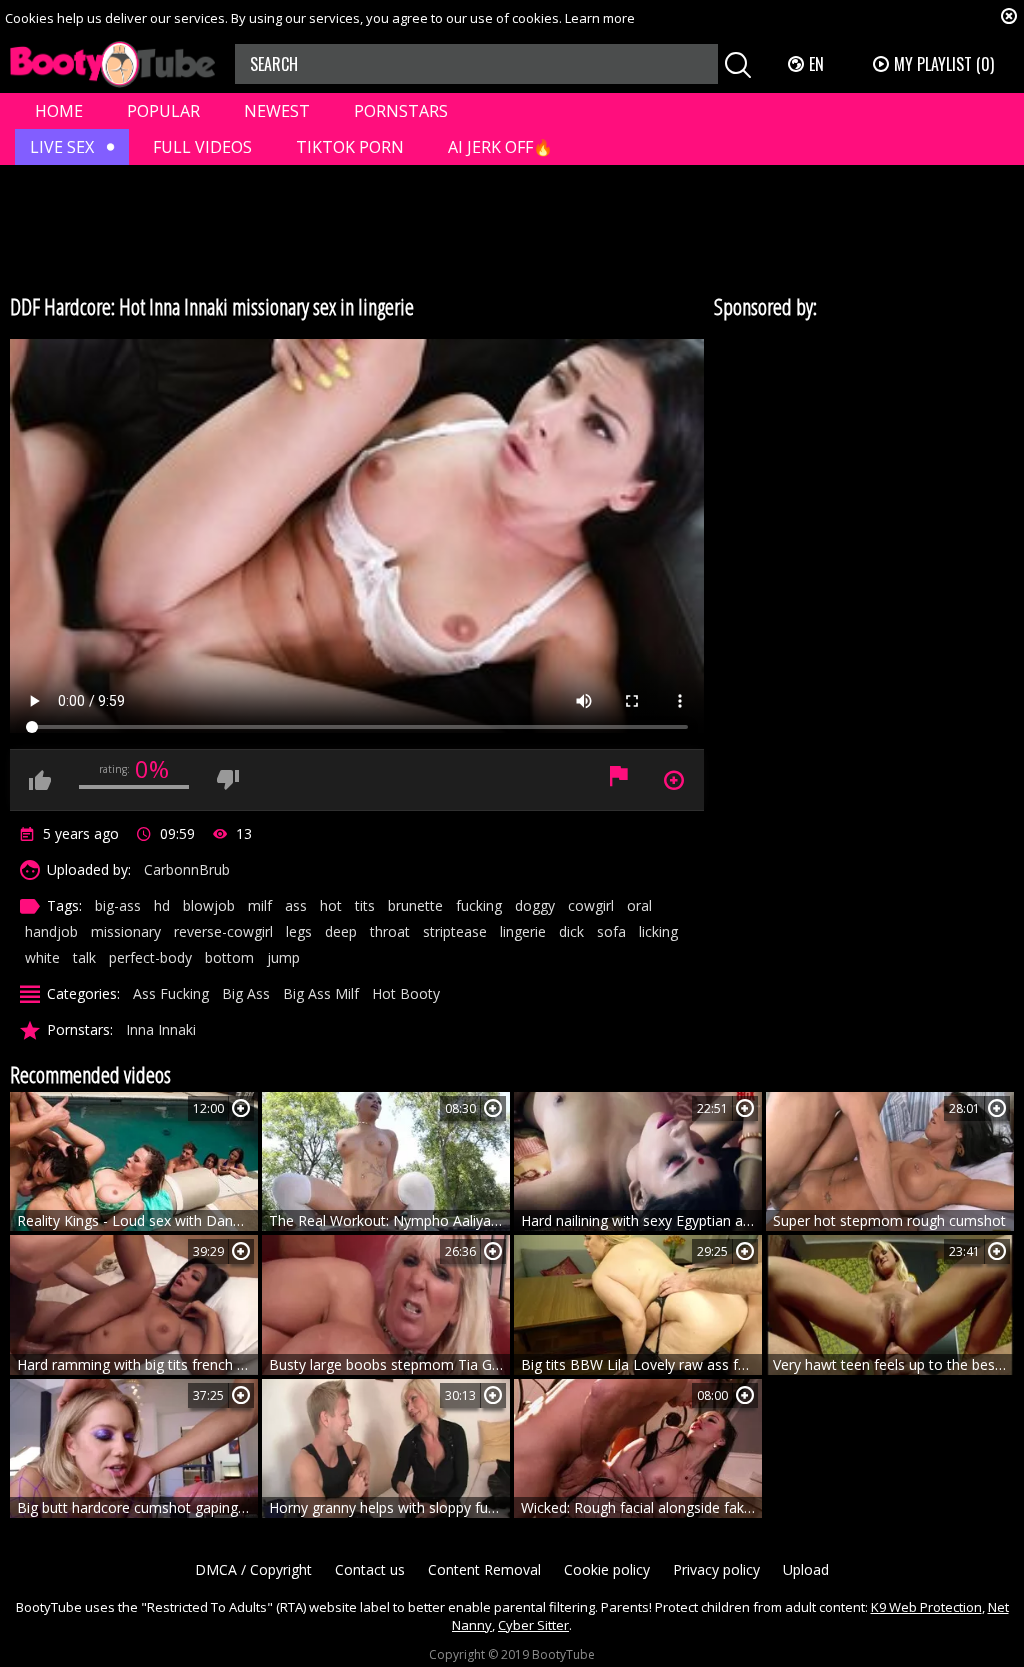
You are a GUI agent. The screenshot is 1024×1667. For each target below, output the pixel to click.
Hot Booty (406, 993)
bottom (229, 957)
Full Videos (202, 147)
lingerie (523, 931)
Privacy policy (716, 1569)
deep (341, 931)
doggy (535, 905)
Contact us (370, 1569)
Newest (277, 111)
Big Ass (246, 993)
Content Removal (484, 1569)
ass (296, 905)
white (42, 957)
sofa (611, 931)
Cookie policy (607, 1569)
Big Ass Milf (321, 993)
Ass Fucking (171, 993)
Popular (163, 111)
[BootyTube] (112, 64)
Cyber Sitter (533, 1625)
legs (299, 931)
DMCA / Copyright (253, 1569)
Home (59, 111)
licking (658, 931)
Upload (806, 1569)
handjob (51, 931)
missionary (126, 931)
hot (331, 905)
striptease (455, 931)
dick (571, 931)
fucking (479, 905)
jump (283, 957)
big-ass (118, 905)
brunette (415, 905)
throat (390, 931)
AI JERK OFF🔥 (500, 147)
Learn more (600, 18)
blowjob (209, 905)
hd (162, 905)
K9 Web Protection (926, 1607)
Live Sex (62, 147)
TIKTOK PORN (350, 147)
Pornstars (401, 111)
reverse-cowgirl (223, 931)
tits (365, 905)
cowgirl (591, 905)
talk (84, 957)
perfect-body (150, 957)
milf (260, 905)
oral (639, 905)
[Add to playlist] (241, 1108)
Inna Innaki (161, 1029)
